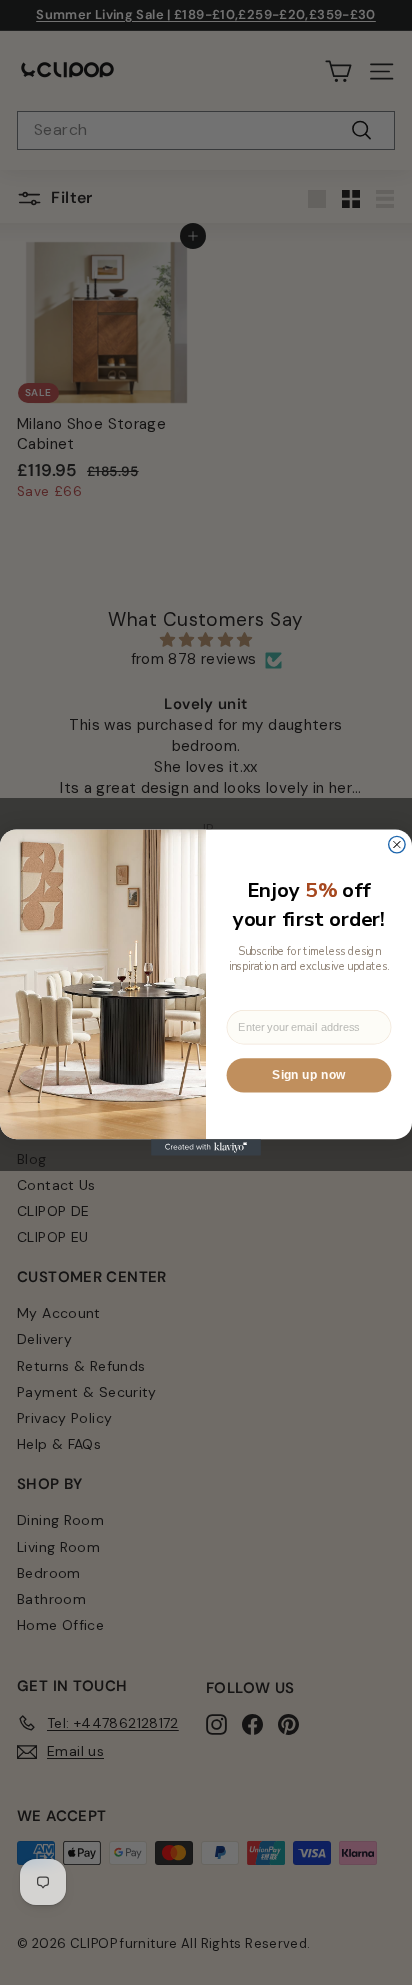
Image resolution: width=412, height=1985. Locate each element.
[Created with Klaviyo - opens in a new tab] (206, 1147)
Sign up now (308, 1075)
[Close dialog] (397, 844)
